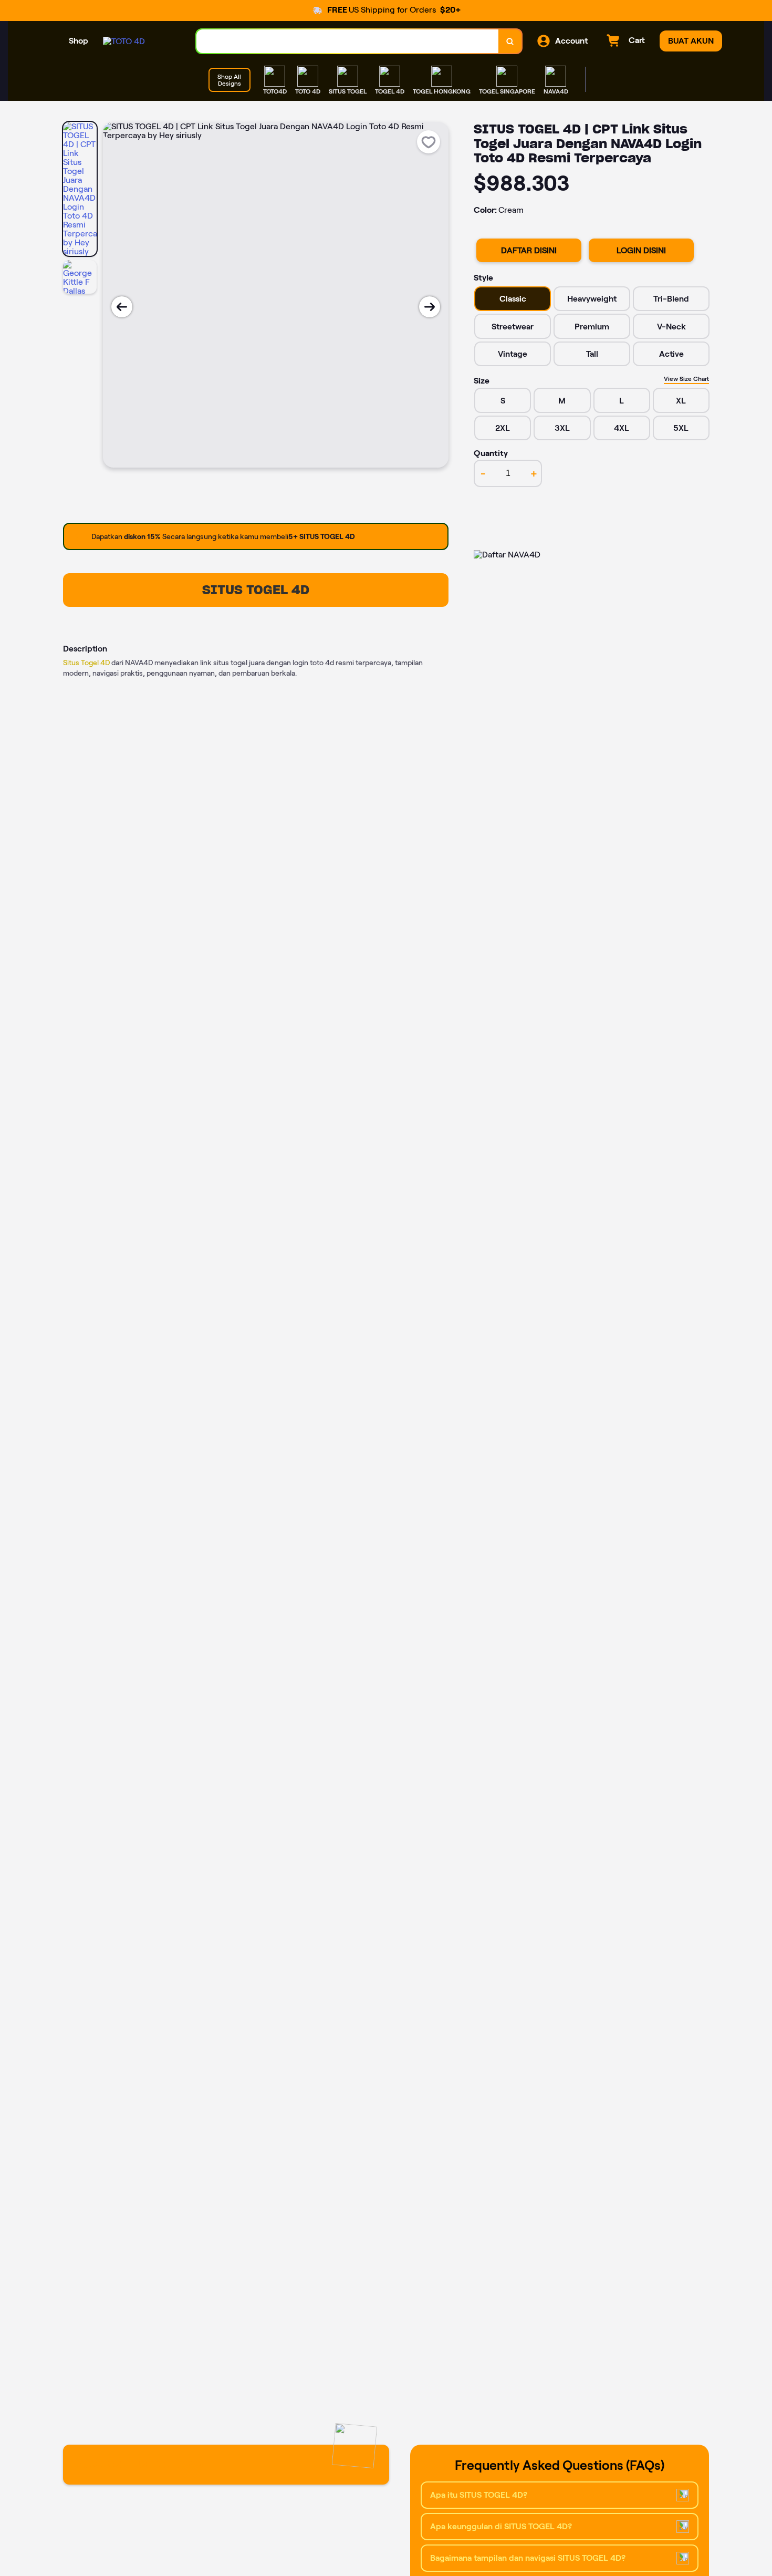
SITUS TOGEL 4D (256, 590)
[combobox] (348, 41)
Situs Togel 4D (86, 663)
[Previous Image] (122, 307)
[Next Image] (430, 307)
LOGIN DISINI (641, 250)
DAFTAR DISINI (529, 250)
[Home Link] (124, 41)
